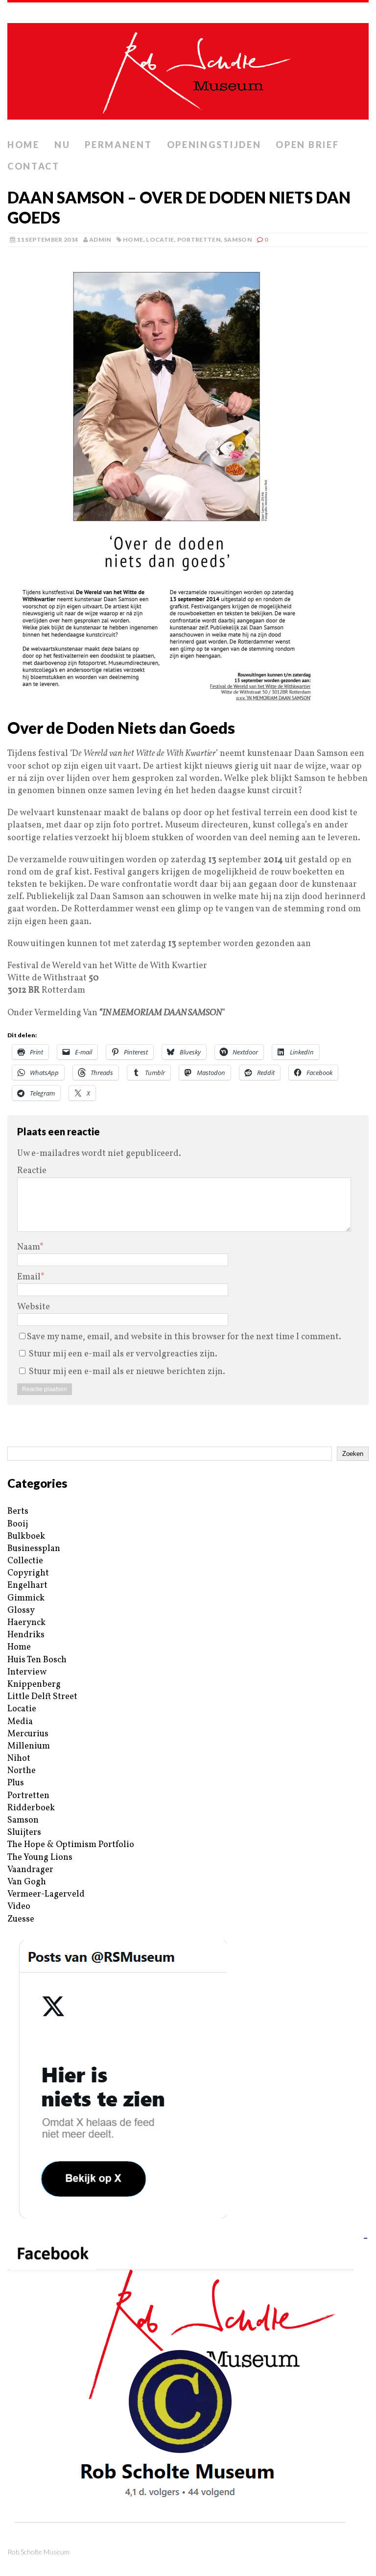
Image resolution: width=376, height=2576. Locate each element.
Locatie (160, 239)
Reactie (32, 1171)
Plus (16, 1783)
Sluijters (24, 1833)
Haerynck (26, 1623)
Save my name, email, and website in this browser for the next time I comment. (184, 1337)
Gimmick (26, 1598)
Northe (22, 1771)
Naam (28, 1247)
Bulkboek (26, 1537)
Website (34, 1307)
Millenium (29, 1746)
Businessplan (34, 1549)
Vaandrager (30, 1870)
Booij (18, 1524)
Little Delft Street (42, 1697)
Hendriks (26, 1635)
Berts (18, 1512)
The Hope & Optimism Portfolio (71, 1845)
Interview (27, 1672)
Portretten (199, 239)
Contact (34, 166)
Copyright (28, 1573)
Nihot (19, 1759)
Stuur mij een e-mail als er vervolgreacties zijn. (123, 1354)
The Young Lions (40, 1858)
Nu (62, 145)
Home (23, 145)
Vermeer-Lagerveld (46, 1894)
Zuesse (21, 1919)
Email (29, 1277)
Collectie (25, 1561)
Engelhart (27, 1586)
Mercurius (28, 1734)
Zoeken (353, 1454)
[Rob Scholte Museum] (188, 68)
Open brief (307, 145)
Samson (238, 239)
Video (19, 1907)
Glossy (21, 1611)
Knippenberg (34, 1685)
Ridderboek (31, 1808)
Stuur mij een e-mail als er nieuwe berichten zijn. (127, 1372)
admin (100, 239)
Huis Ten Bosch (37, 1660)
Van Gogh (27, 1882)
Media (20, 1722)
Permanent (118, 145)
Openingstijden (214, 145)
